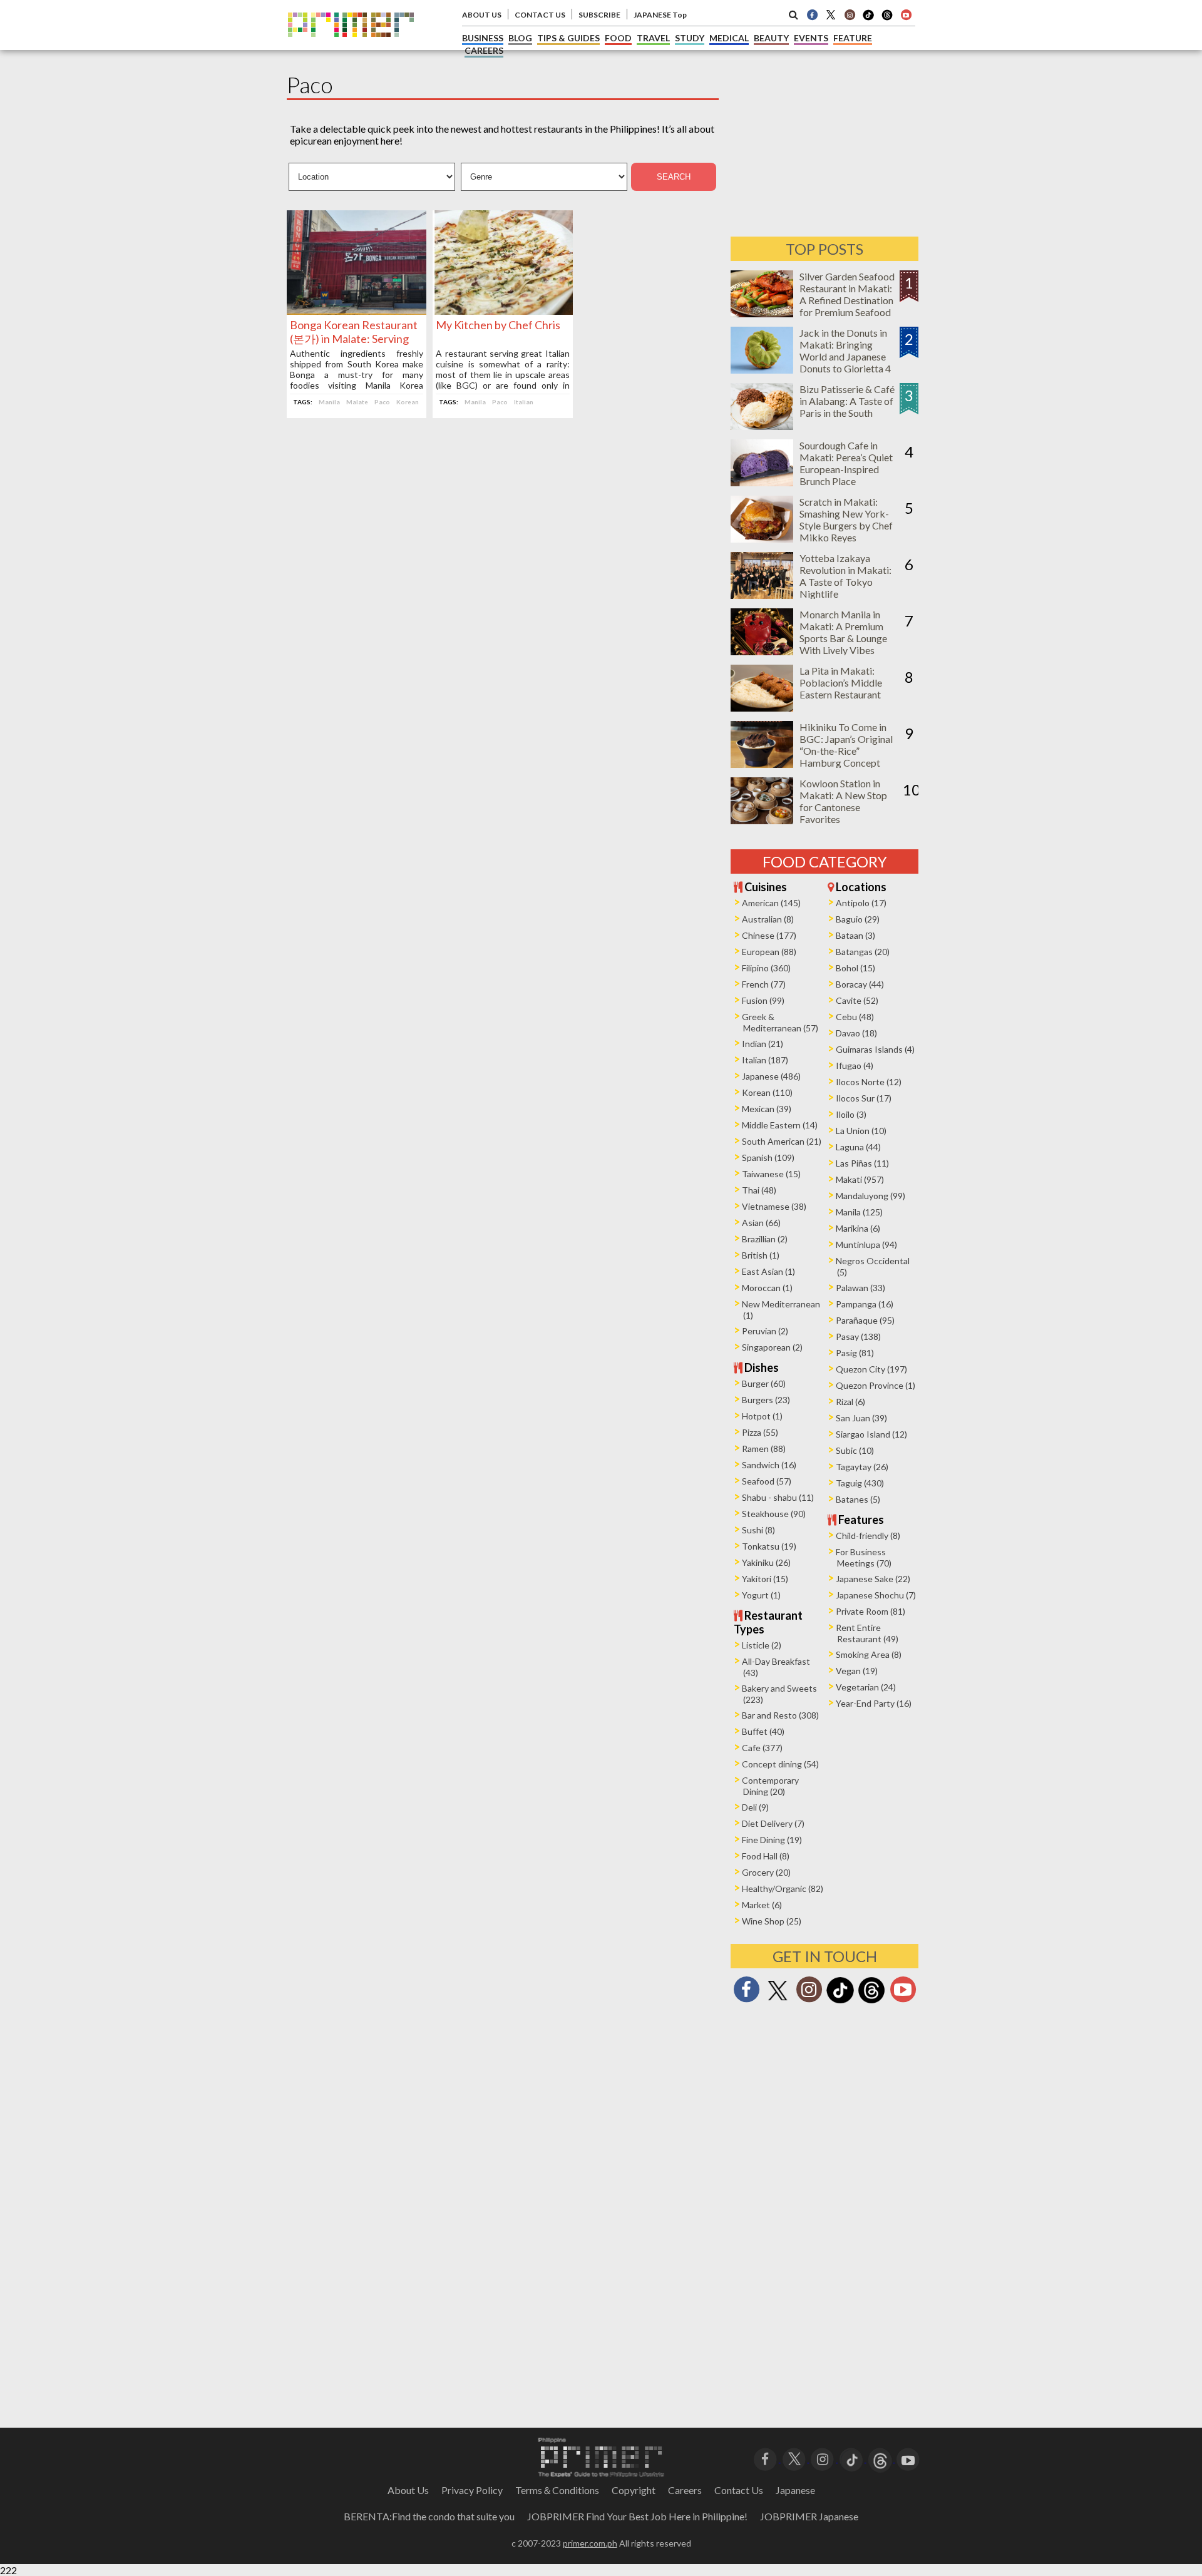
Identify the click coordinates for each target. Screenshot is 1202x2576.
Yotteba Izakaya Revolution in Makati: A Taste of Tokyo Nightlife (845, 576)
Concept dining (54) (780, 1764)
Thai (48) (759, 1190)
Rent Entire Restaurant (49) (867, 1633)
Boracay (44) (860, 984)
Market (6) (762, 1905)
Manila (329, 402)
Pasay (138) (858, 1337)
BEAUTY (771, 38)
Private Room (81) (871, 1611)
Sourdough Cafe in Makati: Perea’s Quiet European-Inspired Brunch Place (846, 463)
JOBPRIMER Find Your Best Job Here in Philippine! (637, 2516)
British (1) (761, 1255)
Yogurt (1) (761, 1595)
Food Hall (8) (766, 1856)
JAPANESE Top (660, 15)
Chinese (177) (769, 935)
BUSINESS (483, 38)
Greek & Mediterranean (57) (780, 1022)
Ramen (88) (764, 1449)
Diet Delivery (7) (773, 1823)
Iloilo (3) (851, 1114)
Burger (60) (764, 1383)
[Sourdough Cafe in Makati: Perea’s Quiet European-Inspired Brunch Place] (762, 482)
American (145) (771, 903)
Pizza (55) (760, 1432)
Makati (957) (860, 1179)
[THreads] (887, 19)
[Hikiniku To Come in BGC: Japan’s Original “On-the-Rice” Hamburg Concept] (762, 764)
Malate (357, 402)
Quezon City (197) (871, 1369)
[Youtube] (906, 14)
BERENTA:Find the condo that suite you (429, 2516)
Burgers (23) (766, 1400)
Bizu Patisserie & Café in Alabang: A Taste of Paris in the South (847, 401)
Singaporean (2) (772, 1347)
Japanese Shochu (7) (876, 1595)
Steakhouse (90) (774, 1514)
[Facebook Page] (812, 14)
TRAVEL (653, 38)
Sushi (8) (758, 1530)
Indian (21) (763, 1044)
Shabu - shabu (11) (778, 1497)
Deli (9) (755, 1807)
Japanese (795, 2490)
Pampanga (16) (865, 1304)
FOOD (618, 38)
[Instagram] (850, 14)
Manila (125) (859, 1212)
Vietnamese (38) (774, 1206)
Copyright (634, 2490)
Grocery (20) (766, 1872)
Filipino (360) (766, 968)
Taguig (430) (860, 1483)
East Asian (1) (768, 1271)
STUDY (690, 38)
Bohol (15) (855, 968)
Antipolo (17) (861, 903)
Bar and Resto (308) (780, 1715)
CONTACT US (540, 15)
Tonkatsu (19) (769, 1546)
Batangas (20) (863, 952)
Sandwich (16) (769, 1465)
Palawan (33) (860, 1288)
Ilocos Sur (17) (864, 1098)
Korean (408, 402)
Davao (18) (856, 1033)
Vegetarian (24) (866, 1687)
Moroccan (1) (767, 1288)
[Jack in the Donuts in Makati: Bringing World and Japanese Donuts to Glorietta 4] (762, 370)
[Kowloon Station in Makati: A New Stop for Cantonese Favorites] (762, 820)
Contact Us (739, 2490)
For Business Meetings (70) (864, 1557)
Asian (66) (761, 1223)
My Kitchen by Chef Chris (498, 325)
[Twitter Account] (831, 14)
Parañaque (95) (865, 1320)
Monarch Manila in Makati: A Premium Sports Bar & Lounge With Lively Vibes (843, 632)
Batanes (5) (858, 1499)
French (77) (764, 984)
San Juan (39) (861, 1418)
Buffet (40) (763, 1731)
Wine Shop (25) (772, 1921)
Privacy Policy (472, 2490)
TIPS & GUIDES (568, 38)
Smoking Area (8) (869, 1654)
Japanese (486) (771, 1076)
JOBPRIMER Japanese (809, 2516)
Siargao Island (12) (871, 1434)
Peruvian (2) (765, 1331)
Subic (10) (855, 1450)
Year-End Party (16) (874, 1703)
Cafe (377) (762, 1748)
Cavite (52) (857, 1000)
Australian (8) (768, 919)
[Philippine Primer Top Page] (351, 46)
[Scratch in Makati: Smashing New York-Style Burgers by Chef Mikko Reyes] (762, 539)
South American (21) (782, 1141)
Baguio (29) (858, 919)
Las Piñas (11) (862, 1163)
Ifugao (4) (855, 1066)
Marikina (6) (858, 1228)
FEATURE (853, 38)
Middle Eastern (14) (780, 1125)
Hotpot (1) (762, 1416)
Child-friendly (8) (868, 1536)
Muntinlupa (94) (866, 1245)
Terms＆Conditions (557, 2490)
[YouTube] (908, 2458)
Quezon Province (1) (876, 1385)
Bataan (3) (855, 935)
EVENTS (811, 38)
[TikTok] (868, 19)
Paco (382, 402)
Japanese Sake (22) (873, 1579)
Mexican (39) (767, 1109)
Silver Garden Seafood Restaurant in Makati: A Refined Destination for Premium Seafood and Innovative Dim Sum (847, 306)
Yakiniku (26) (766, 1562)
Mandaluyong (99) (871, 1196)
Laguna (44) (858, 1147)
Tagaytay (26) (862, 1467)
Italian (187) (765, 1060)
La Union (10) (861, 1131)
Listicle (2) (762, 1645)
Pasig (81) (855, 1353)
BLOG (520, 38)
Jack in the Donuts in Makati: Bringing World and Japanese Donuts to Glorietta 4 (845, 350)
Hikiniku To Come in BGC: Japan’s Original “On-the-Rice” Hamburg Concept (846, 745)
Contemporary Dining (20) (770, 1786)
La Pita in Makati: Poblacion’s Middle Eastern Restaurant (841, 682)
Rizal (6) (850, 1402)
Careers (685, 2490)
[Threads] (871, 2002)
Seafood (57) (767, 1481)
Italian (524, 402)
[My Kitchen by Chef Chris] (502, 311)
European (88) (769, 952)
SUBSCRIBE (599, 15)
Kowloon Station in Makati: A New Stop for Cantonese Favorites (843, 801)
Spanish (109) (768, 1158)
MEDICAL (729, 38)
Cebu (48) (855, 1017)
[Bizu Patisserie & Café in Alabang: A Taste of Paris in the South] (762, 426)
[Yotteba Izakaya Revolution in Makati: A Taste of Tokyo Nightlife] (762, 595)
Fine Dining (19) (772, 1840)
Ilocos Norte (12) (869, 1082)
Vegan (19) (857, 1671)
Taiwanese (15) (771, 1174)
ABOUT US (482, 15)
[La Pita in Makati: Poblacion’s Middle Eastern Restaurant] (762, 708)
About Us (408, 2490)
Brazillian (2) (765, 1239)
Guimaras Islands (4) (875, 1049)
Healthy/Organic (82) (783, 1889)
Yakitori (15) (765, 1579)
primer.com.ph (590, 2543)
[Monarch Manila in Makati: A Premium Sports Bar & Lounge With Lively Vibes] (762, 651)
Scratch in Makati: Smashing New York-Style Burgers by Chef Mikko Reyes (846, 519)
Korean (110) (767, 1092)
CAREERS (484, 50)
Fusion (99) (763, 1000)
